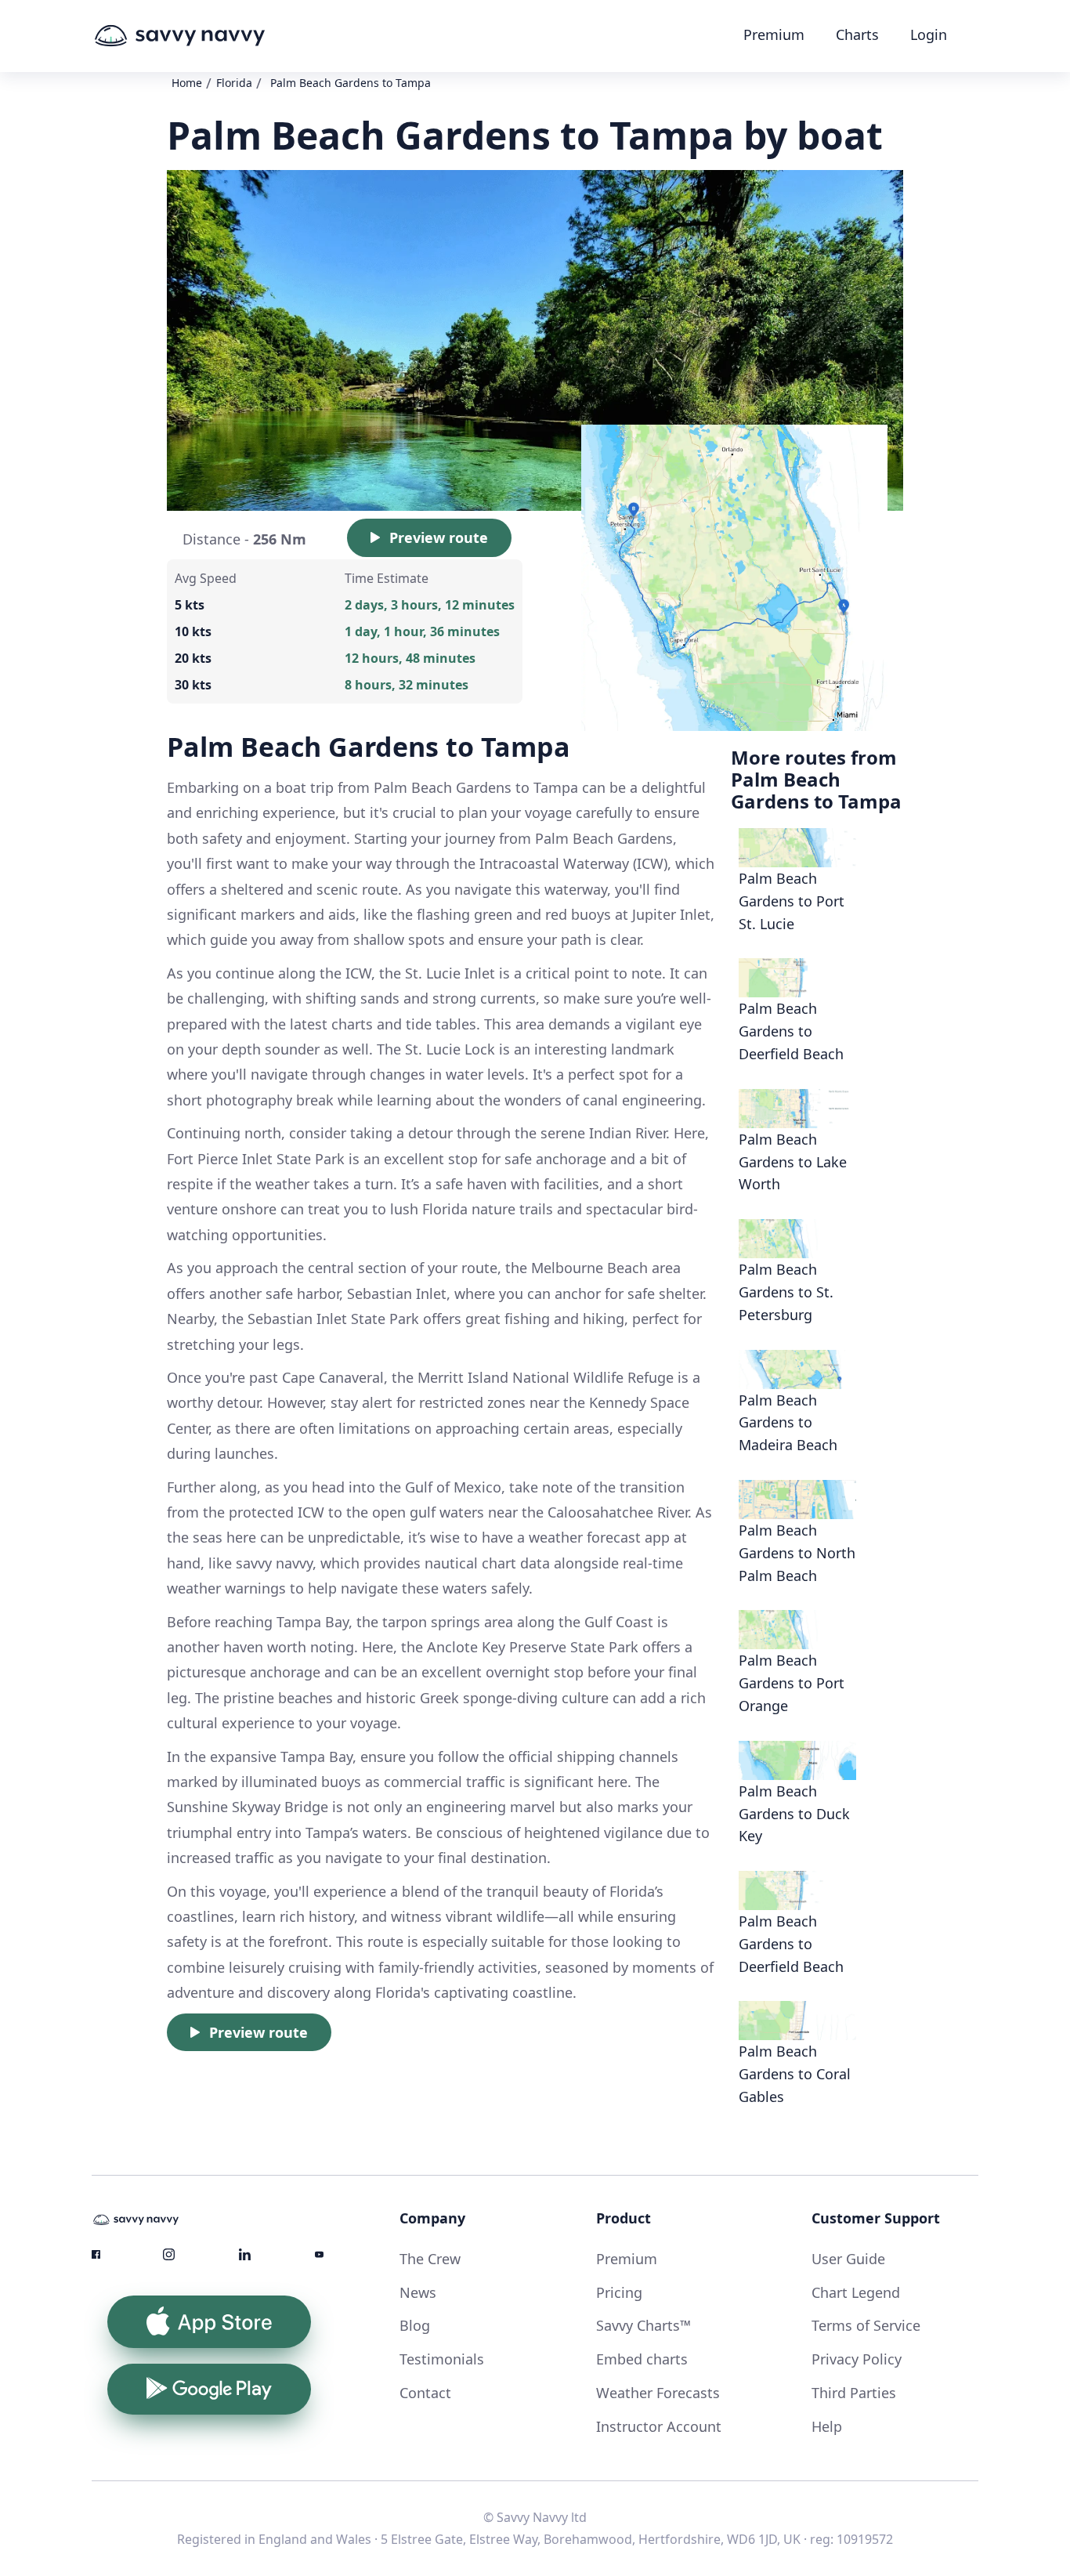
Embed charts (642, 2359)
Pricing (619, 2292)
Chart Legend (856, 2292)
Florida (234, 83)
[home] (209, 36)
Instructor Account (659, 2426)
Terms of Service (866, 2325)
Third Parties (854, 2393)
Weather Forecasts (658, 2393)
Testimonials (442, 2359)
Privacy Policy (857, 2359)
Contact (425, 2393)
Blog (415, 2325)
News (418, 2292)
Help (827, 2426)
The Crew (430, 2259)
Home (187, 83)
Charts (857, 34)
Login (929, 34)
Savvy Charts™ (643, 2325)
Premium (774, 34)
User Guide (848, 2259)
